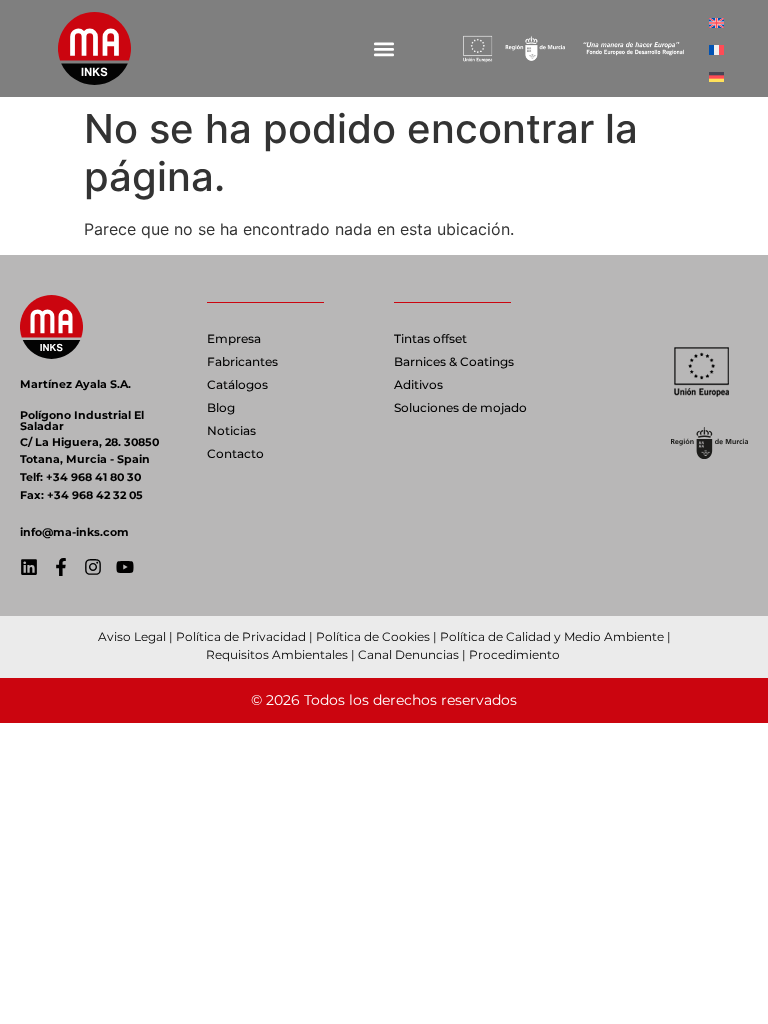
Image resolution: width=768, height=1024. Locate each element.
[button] (383, 48)
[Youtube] (125, 567)
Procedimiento (516, 654)
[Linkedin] (29, 567)
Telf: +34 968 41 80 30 (80, 477)
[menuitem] (716, 21)
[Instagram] (93, 567)
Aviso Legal (132, 636)
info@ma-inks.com (74, 532)
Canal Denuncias (408, 654)
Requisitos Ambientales (277, 654)
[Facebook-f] (61, 567)
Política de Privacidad (241, 636)
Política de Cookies (373, 636)
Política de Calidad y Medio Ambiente (552, 636)
